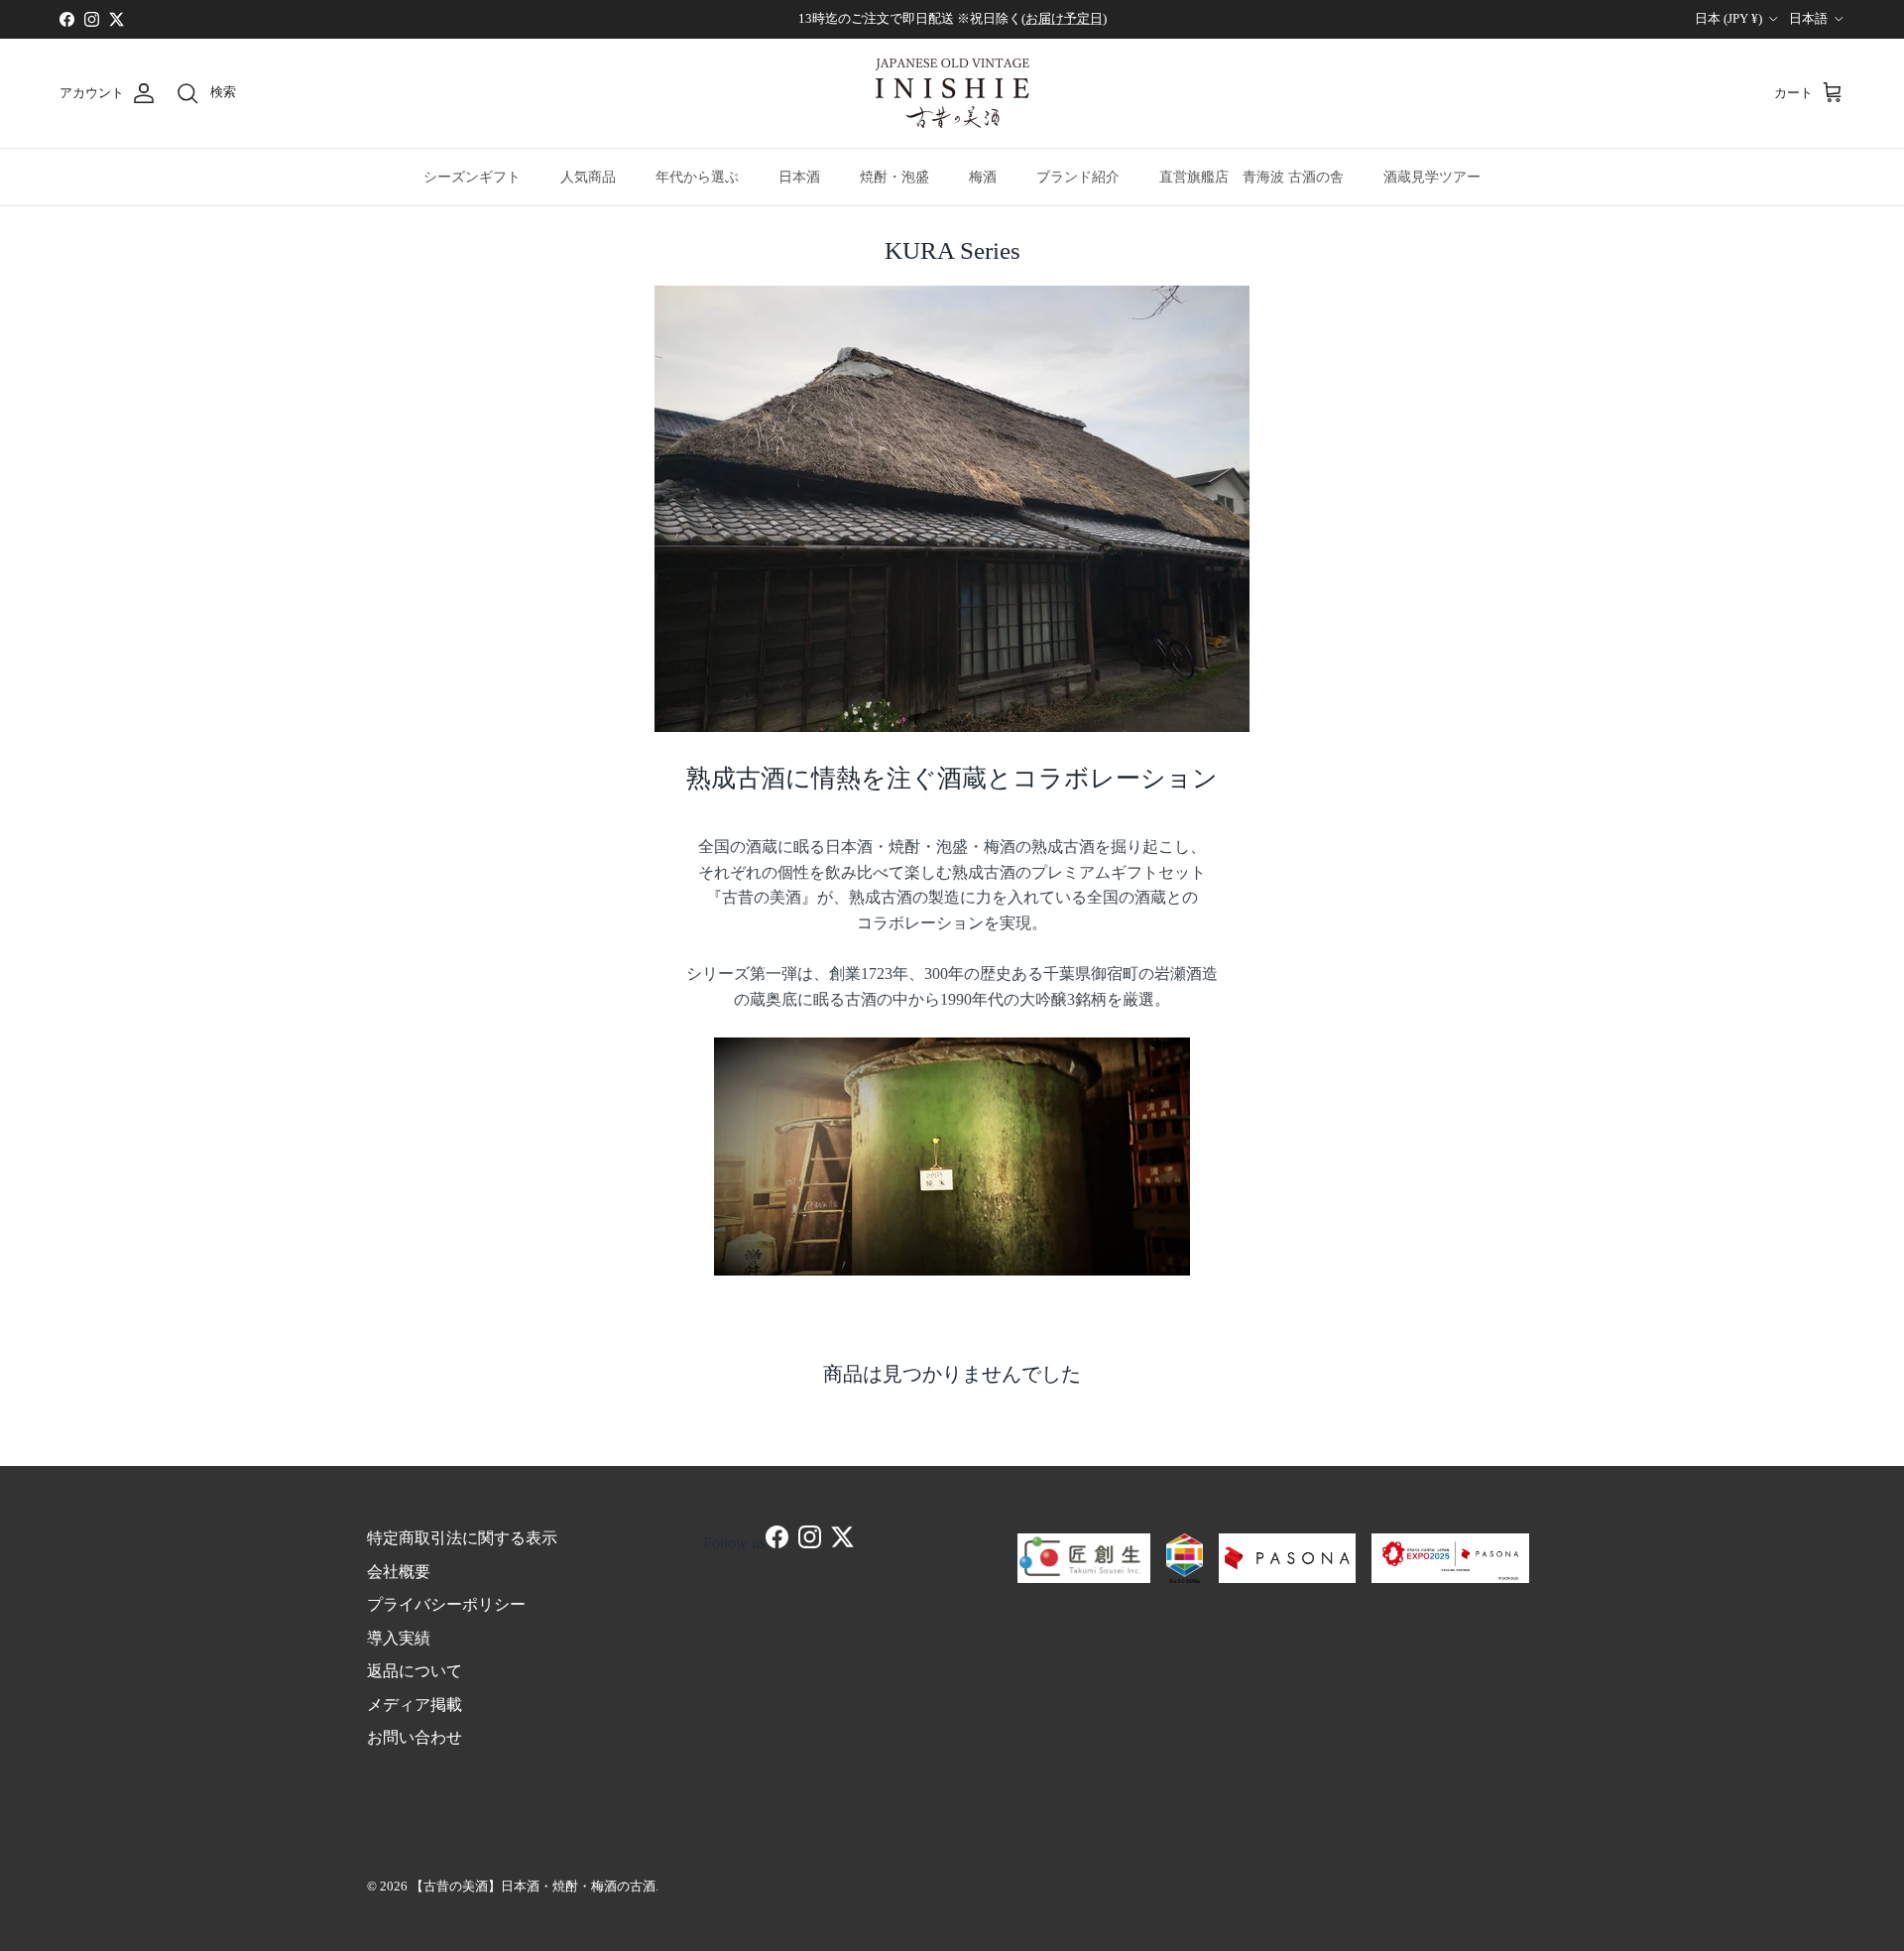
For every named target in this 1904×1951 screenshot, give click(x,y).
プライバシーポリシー (446, 1604)
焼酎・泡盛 (894, 177)
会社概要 (399, 1572)
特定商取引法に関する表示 (462, 1538)
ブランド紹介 (1078, 177)
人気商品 (588, 177)
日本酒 (799, 177)
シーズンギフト (472, 177)
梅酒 (983, 177)
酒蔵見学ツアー (1432, 177)
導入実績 (399, 1638)
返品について (415, 1671)
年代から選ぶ (697, 177)
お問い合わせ (415, 1737)
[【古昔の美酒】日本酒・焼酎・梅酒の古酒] (952, 93)
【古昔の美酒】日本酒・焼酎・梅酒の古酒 (533, 1886)
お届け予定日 (1064, 18)
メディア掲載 (415, 1705)
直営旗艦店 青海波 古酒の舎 (1251, 177)
